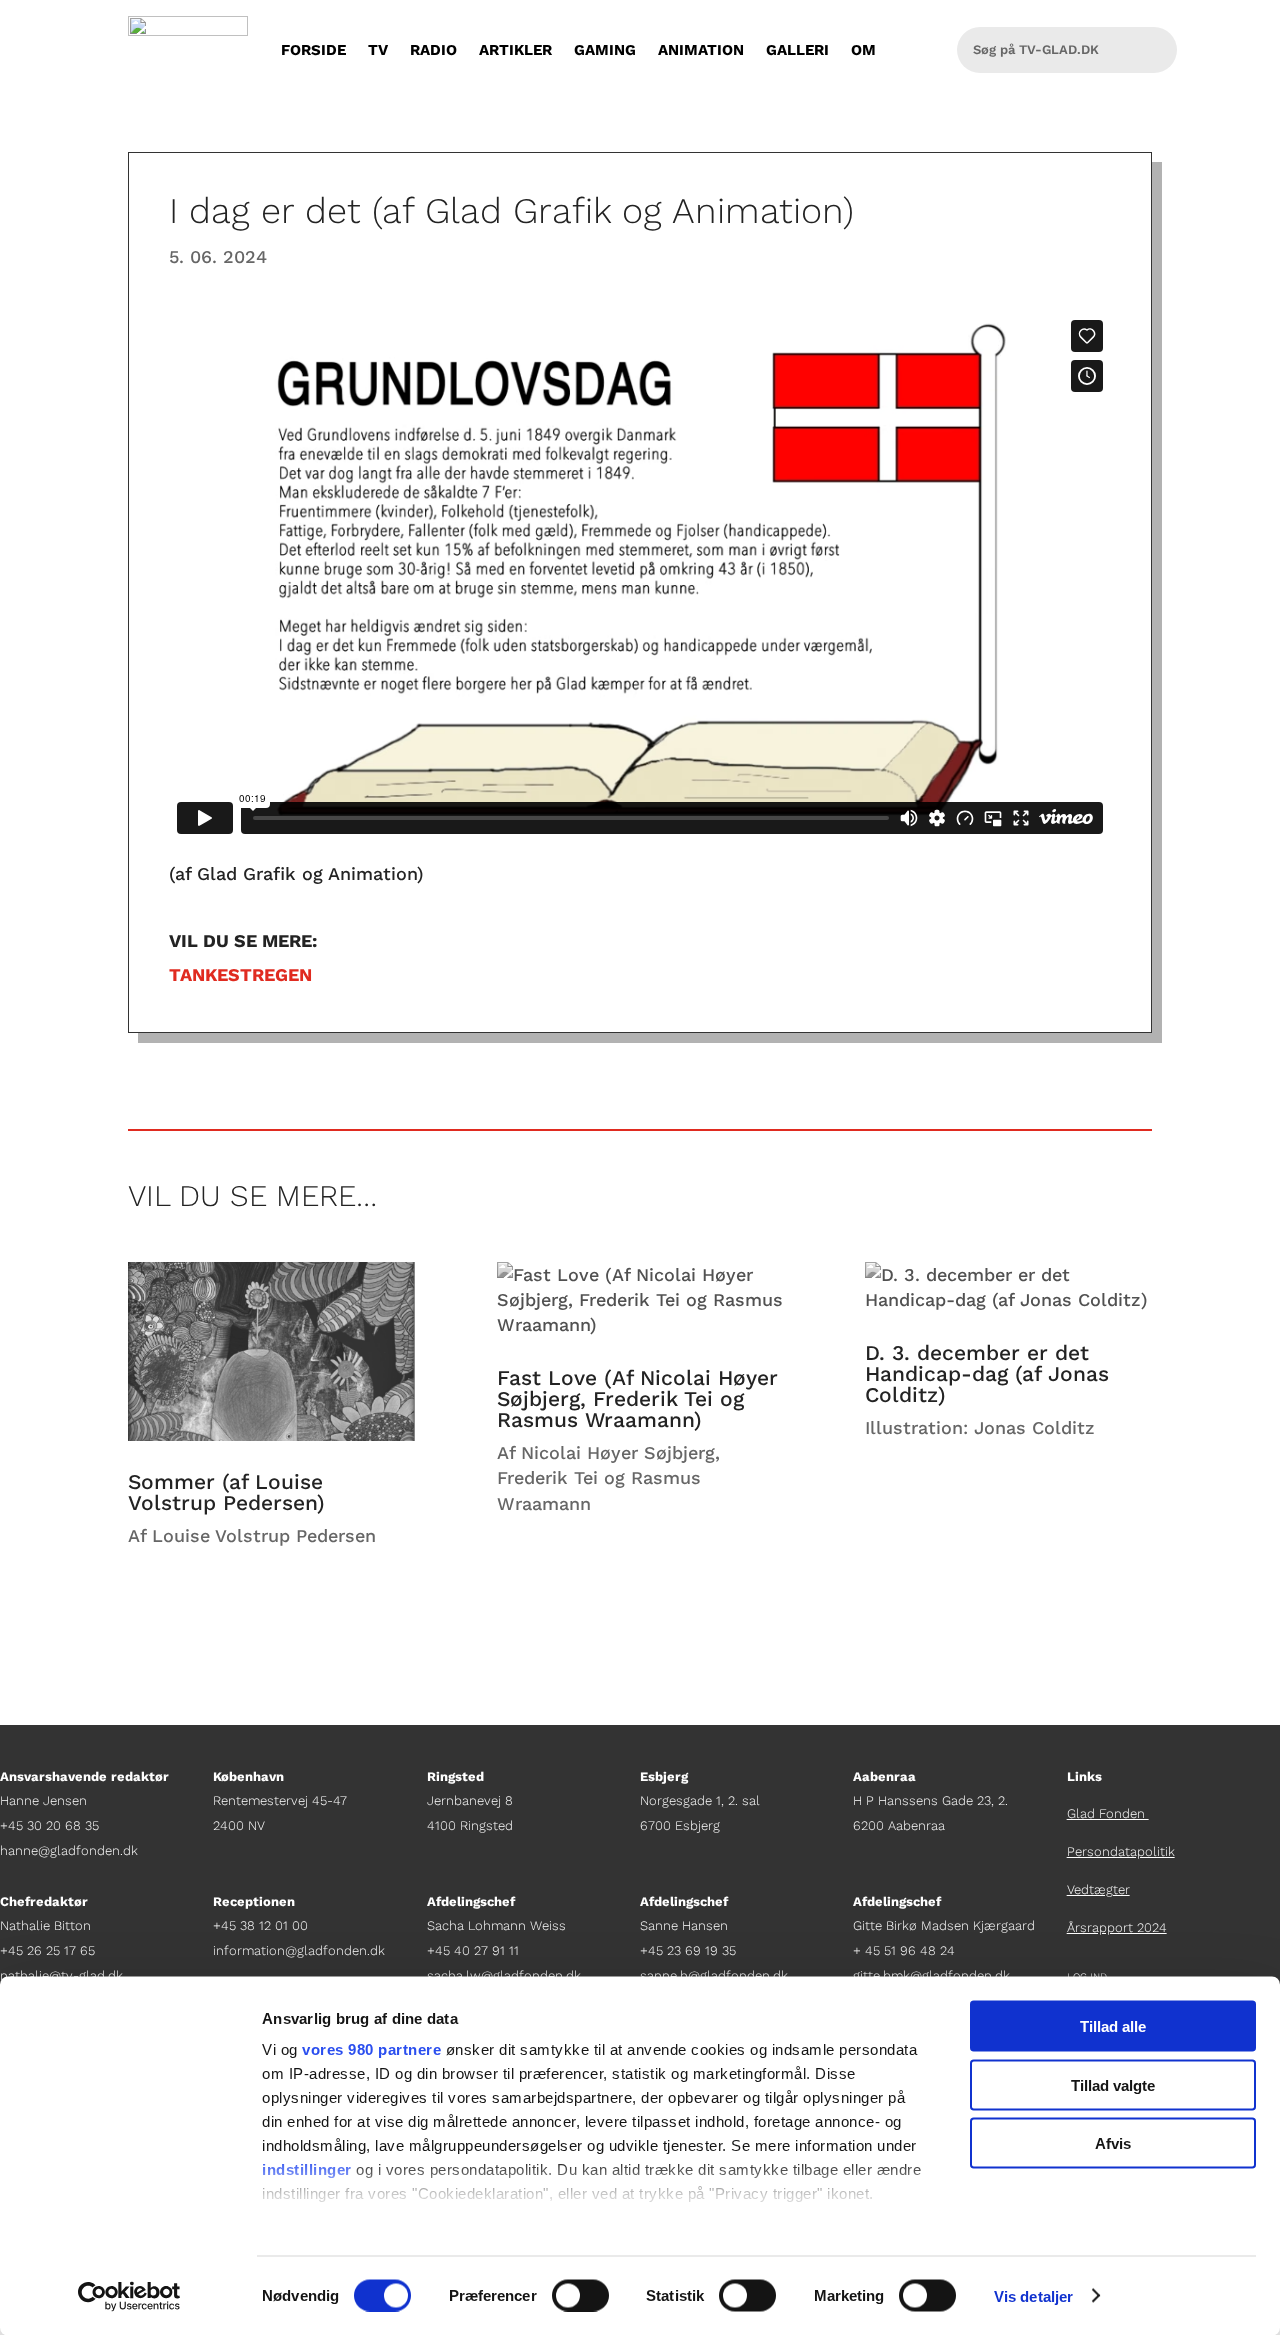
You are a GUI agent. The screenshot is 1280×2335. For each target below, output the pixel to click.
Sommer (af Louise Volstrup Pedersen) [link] (226, 1492)
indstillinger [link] (307, 2169)
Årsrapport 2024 (1117, 1927)
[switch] (580, 2295)
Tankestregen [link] (240, 974)
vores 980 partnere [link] (371, 2049)
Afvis (1113, 2143)
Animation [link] (701, 50)
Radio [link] (433, 50)
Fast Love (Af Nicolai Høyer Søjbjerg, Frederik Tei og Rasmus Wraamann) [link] (637, 1398)
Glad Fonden (1108, 1813)
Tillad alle (1113, 2026)
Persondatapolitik (1121, 1851)
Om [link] (863, 50)
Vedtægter (1098, 1889)
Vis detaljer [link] (1033, 2295)
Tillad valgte (1113, 2084)
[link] (129, 2296)
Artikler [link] (515, 50)
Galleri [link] (797, 50)
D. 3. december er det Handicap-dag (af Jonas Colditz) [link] (987, 1373)
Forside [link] (313, 50)
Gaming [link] (605, 50)
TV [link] (378, 50)
